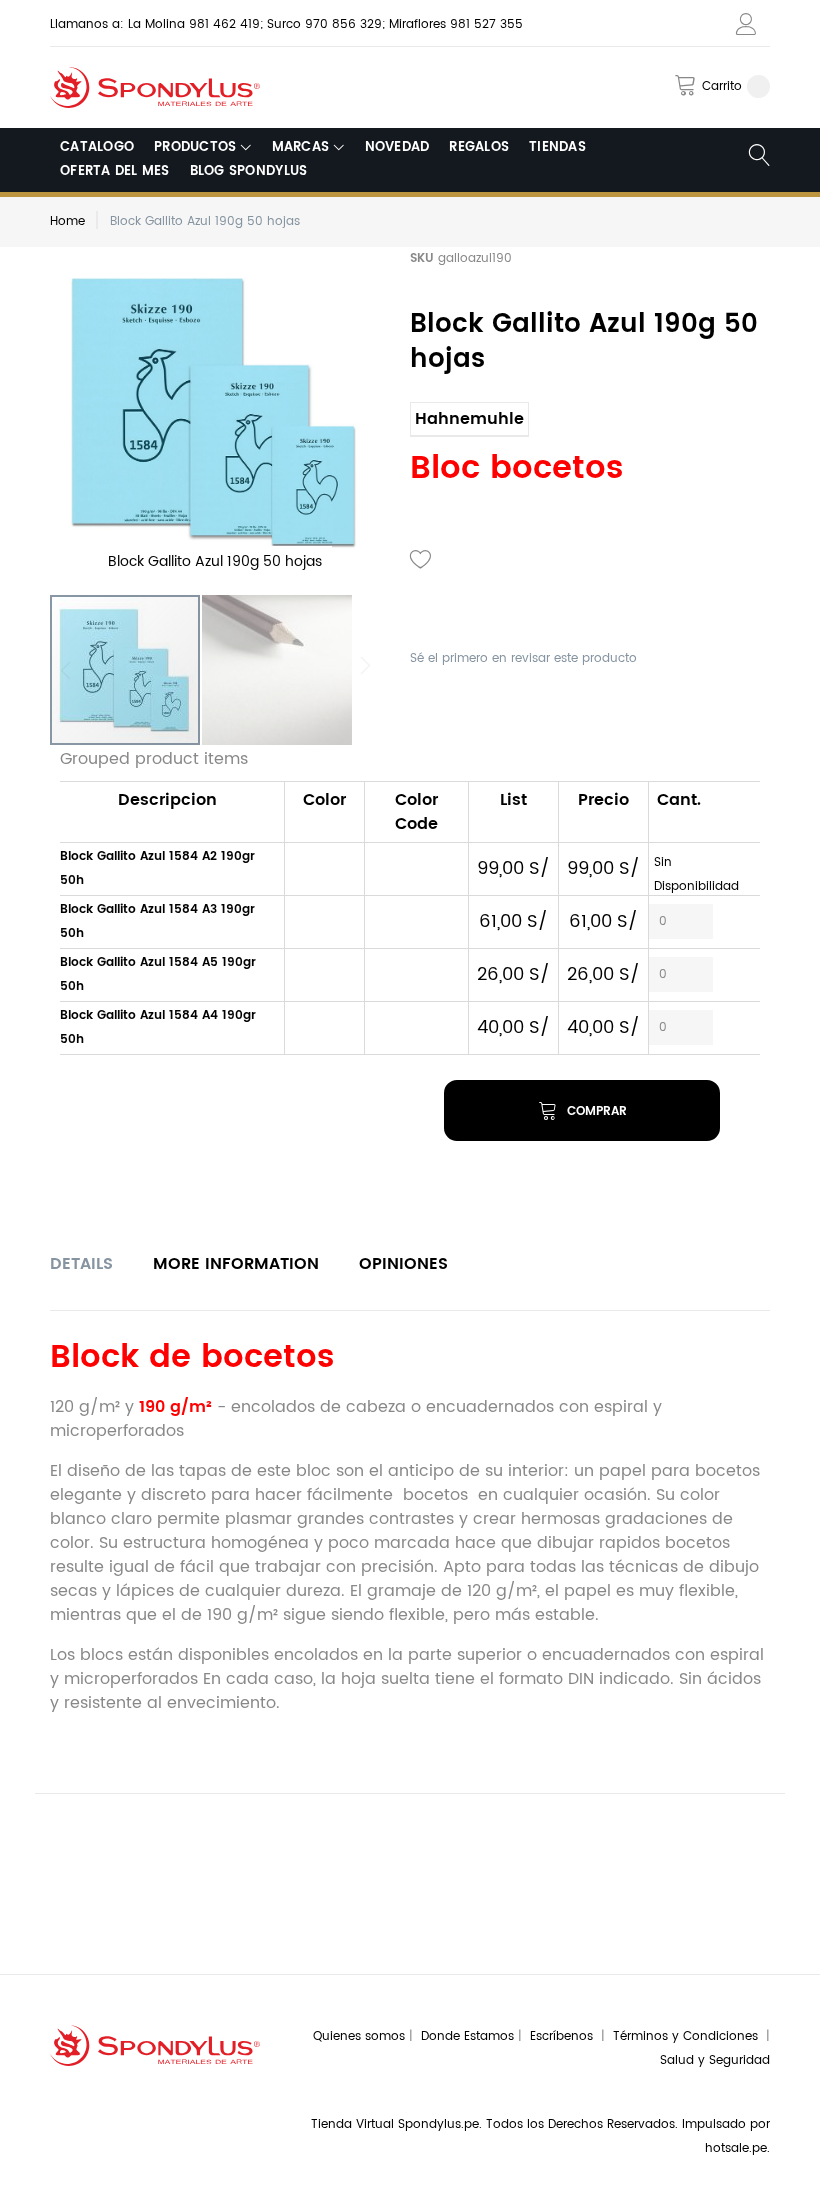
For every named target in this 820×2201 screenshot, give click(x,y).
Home (67, 221)
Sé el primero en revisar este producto (523, 658)
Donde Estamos (469, 2036)
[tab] (81, 1264)
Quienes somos (359, 2036)
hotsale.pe (736, 2148)
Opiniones (403, 1264)
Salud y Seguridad (715, 2060)
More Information (236, 1264)
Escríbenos (565, 2036)
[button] (277, 670)
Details (81, 1264)
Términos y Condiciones (689, 2036)
